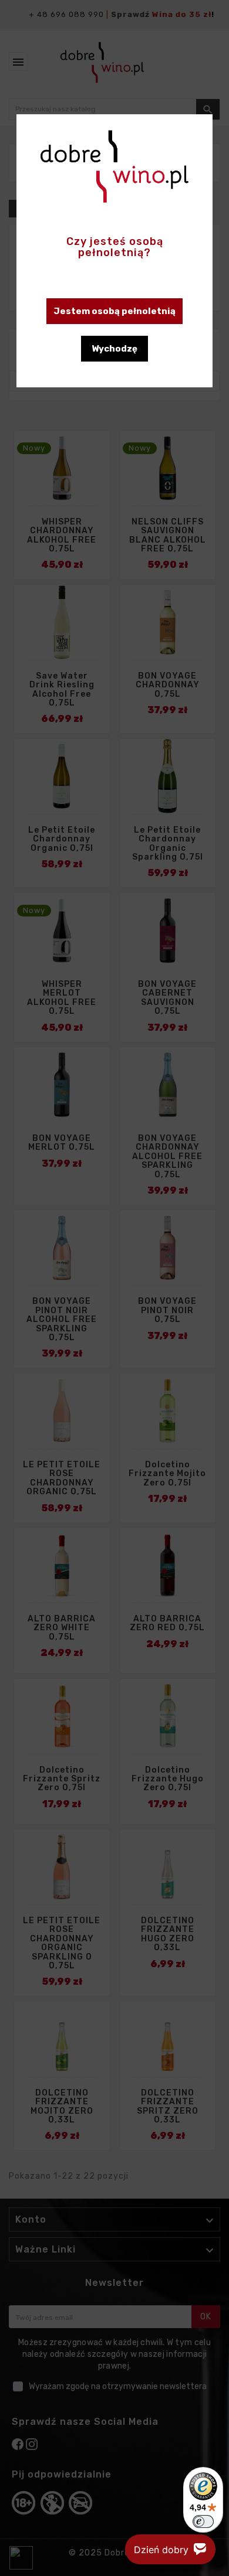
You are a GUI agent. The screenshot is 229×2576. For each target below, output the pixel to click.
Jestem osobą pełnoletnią (114, 311)
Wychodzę (114, 349)
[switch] (203, 2522)
